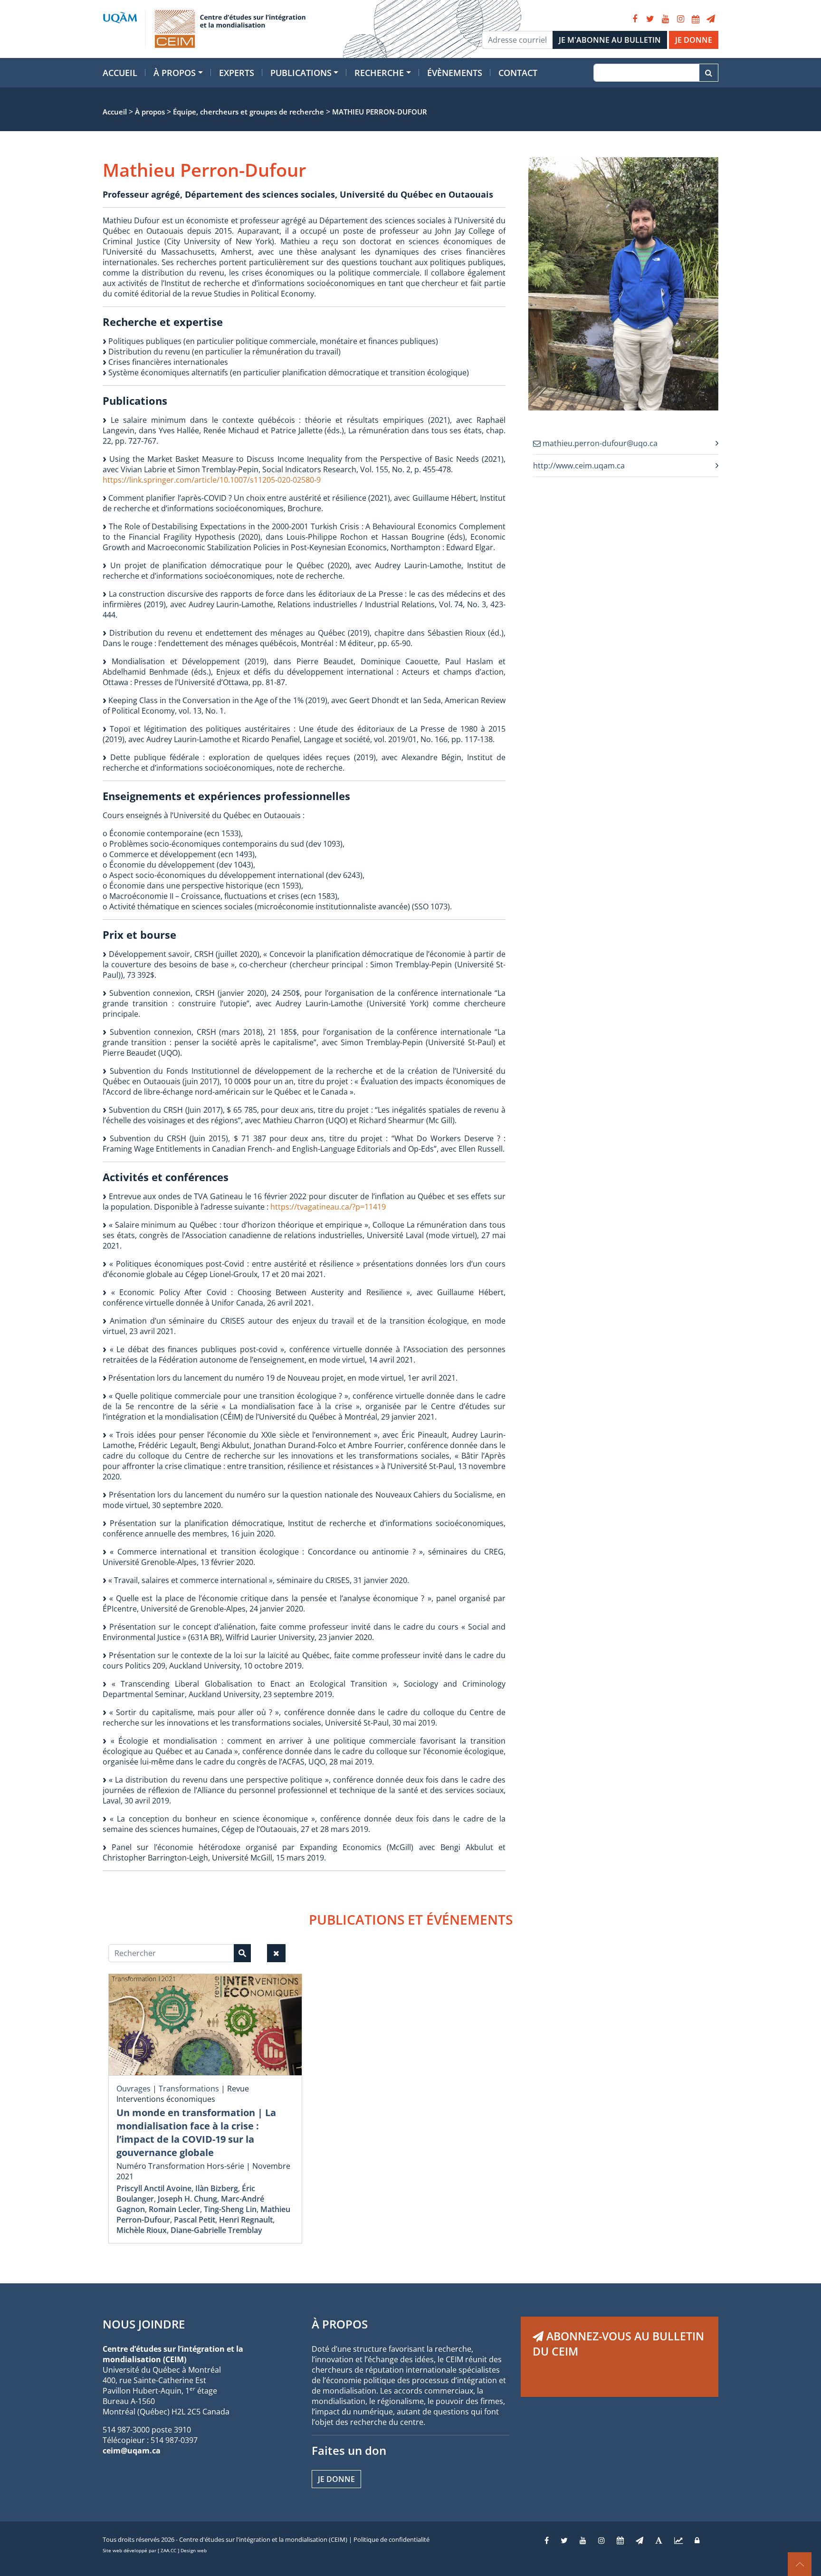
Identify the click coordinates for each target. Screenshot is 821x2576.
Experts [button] (237, 73)
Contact (518, 73)
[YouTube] (665, 19)
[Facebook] (635, 19)
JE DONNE (694, 40)
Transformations (189, 2089)
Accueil (120, 73)
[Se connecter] (697, 2540)
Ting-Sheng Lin (230, 2209)
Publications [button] (301, 73)
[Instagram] (680, 19)
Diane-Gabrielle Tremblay (216, 2230)
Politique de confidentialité (391, 2539)
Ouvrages (134, 2089)
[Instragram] (601, 2540)
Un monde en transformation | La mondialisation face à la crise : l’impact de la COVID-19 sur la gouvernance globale (196, 2132)
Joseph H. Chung (187, 2199)
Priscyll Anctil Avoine (154, 2188)
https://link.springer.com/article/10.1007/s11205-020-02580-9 (212, 480)
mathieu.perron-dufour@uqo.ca (599, 443)
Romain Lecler (174, 2209)
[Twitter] (650, 19)
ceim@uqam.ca (132, 2451)
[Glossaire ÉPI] (659, 2540)
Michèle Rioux (142, 2230)
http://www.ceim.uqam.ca (579, 466)
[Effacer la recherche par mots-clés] (276, 1953)
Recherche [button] (379, 73)
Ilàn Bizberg (217, 2188)
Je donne (336, 2479)
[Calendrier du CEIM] (696, 19)
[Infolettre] (711, 19)
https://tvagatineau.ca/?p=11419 (328, 1207)
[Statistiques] (678, 2540)
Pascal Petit (195, 2220)
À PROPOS (340, 2324)
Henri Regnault (246, 2220)
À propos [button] (175, 73)
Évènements (455, 73)
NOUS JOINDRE (144, 2324)
